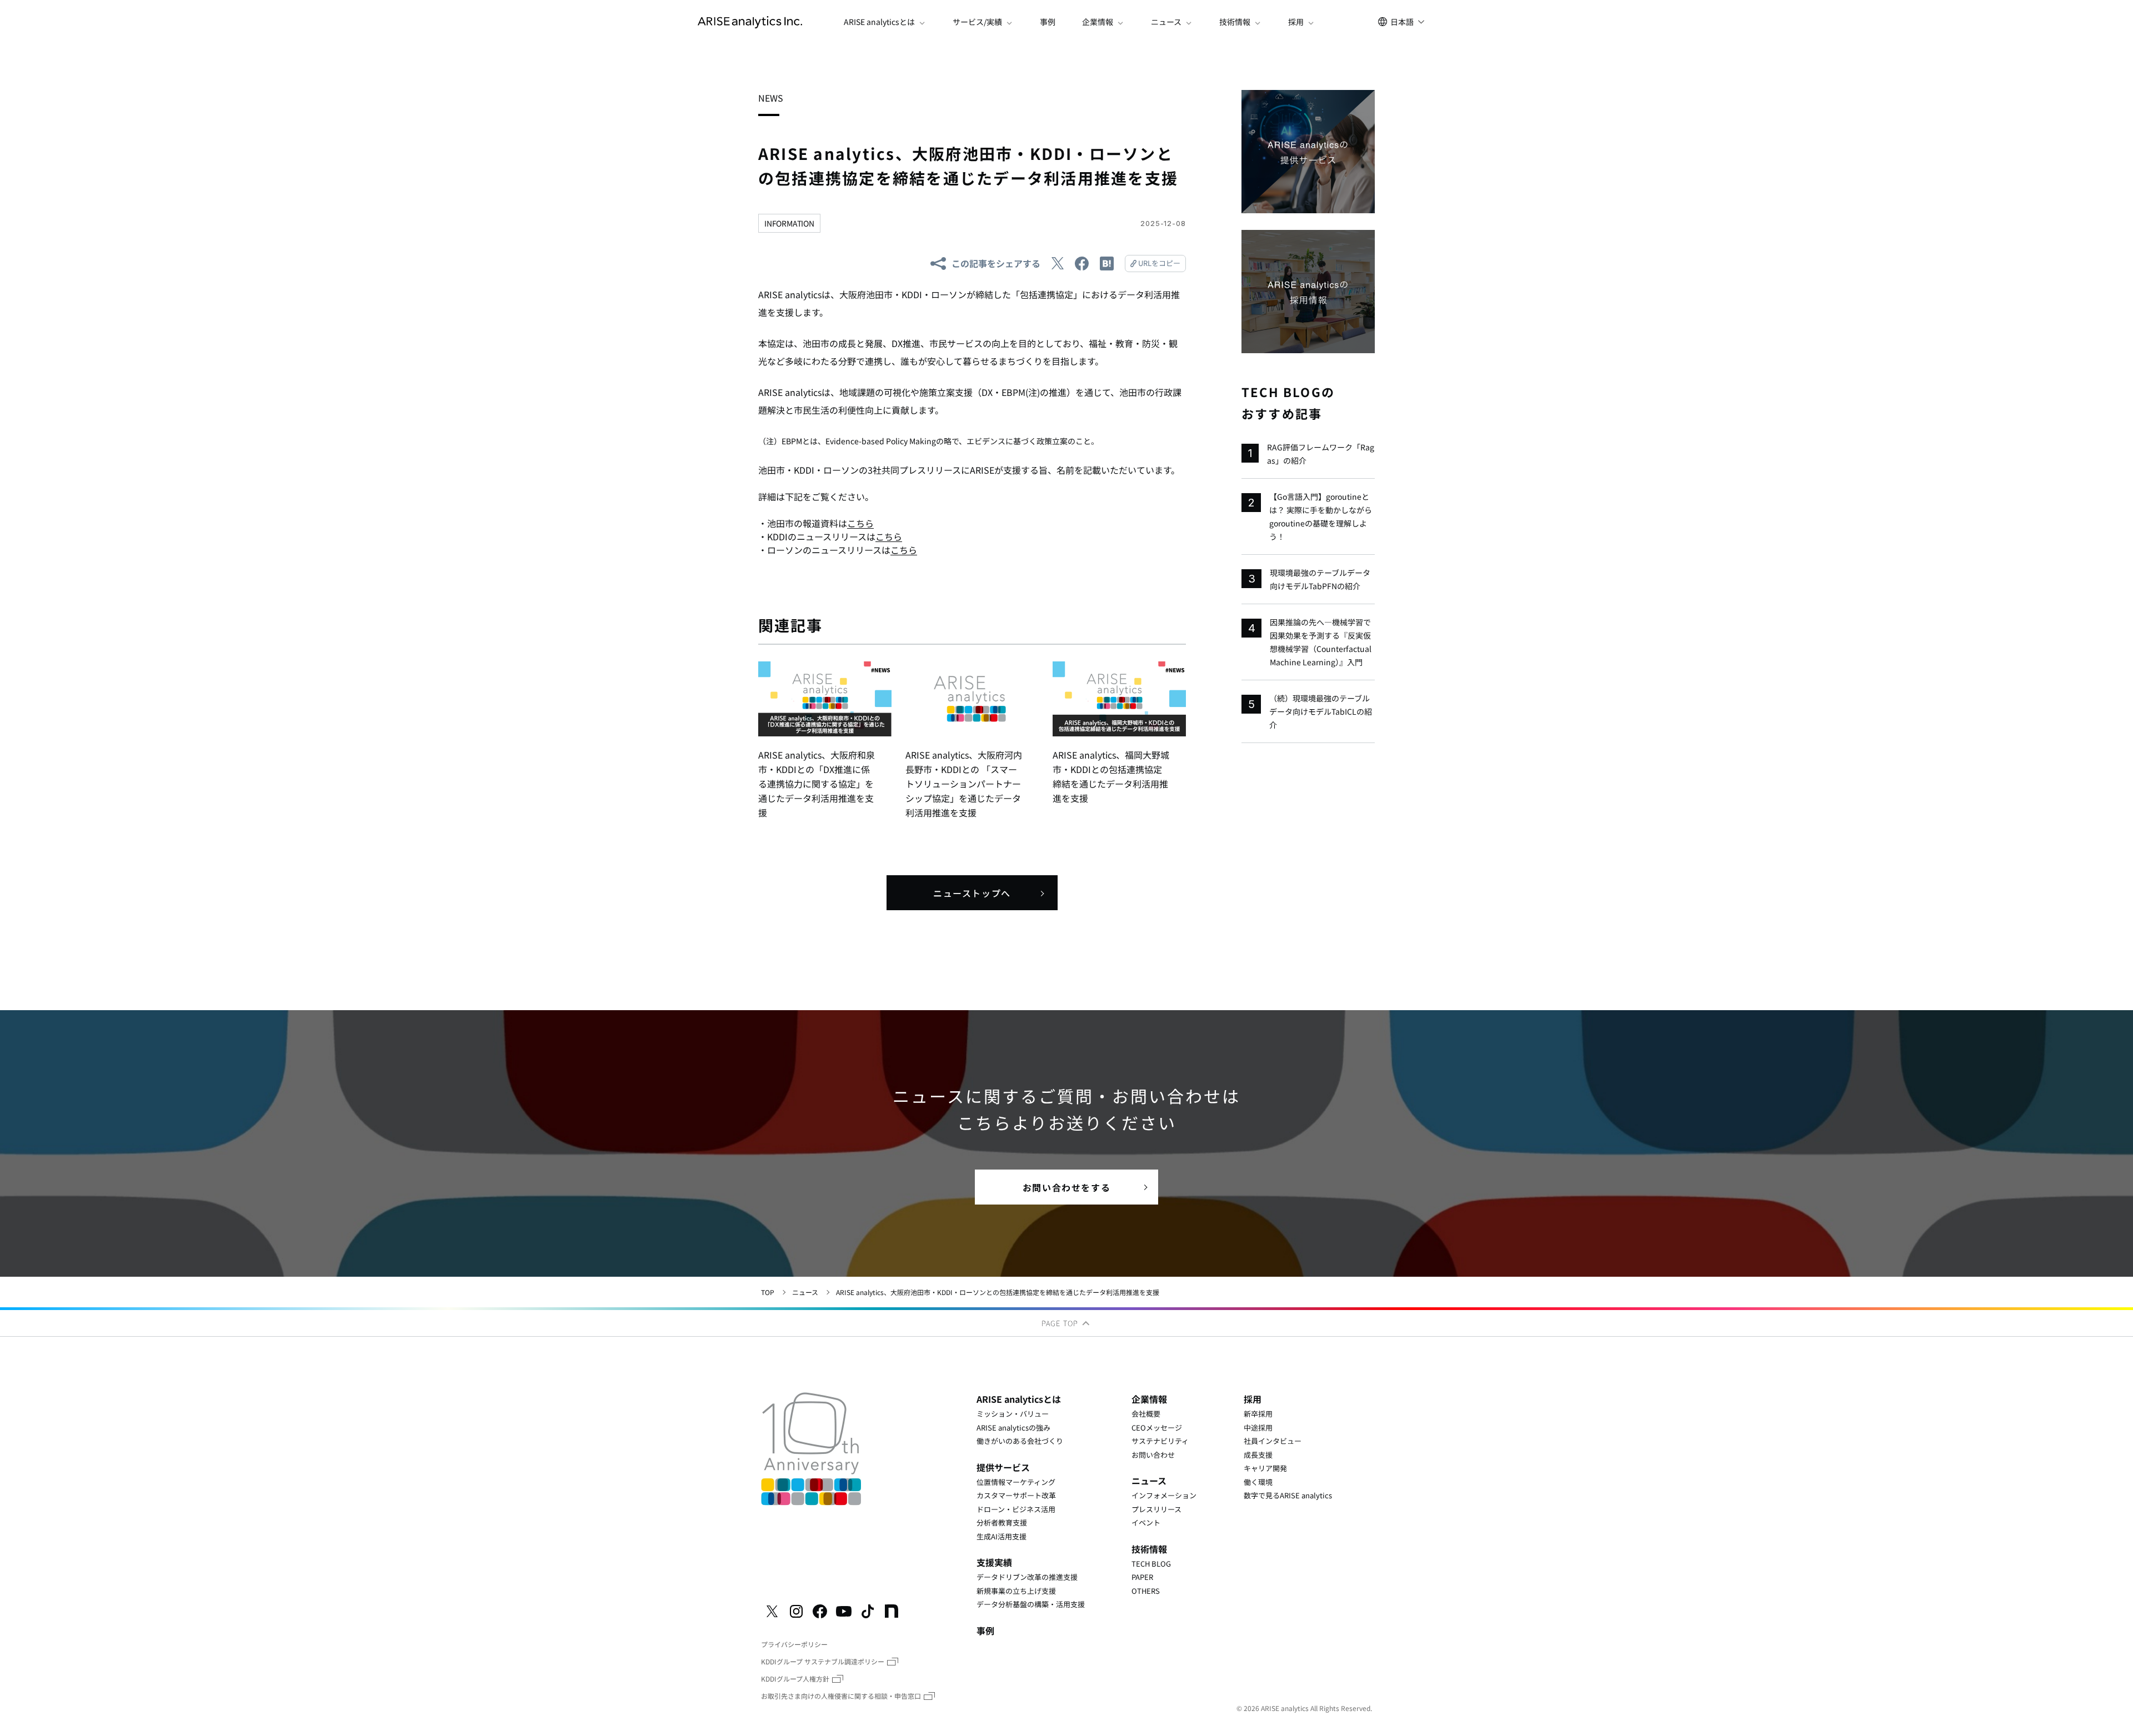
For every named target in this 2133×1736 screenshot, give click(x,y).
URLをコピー (1159, 263)
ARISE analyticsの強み (1013, 1428)
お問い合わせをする (1066, 1187)
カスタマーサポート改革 (1016, 1495)
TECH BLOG (1151, 1564)
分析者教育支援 (1002, 1522)
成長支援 (1258, 1455)
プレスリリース (1156, 1509)
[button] (885, 22)
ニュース (805, 1292)
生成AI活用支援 (1002, 1536)
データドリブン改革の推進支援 (1027, 1577)
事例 (1048, 22)
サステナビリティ (1160, 1441)
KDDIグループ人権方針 (795, 1679)
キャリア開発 (1265, 1468)
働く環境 (1258, 1482)
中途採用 (1258, 1428)
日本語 (1402, 22)
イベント (1146, 1522)
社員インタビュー (1273, 1441)
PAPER (1142, 1577)
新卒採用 (1258, 1414)
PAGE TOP (1061, 1323)
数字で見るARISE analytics (1288, 1495)
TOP (768, 1292)
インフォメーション (1164, 1495)
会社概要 (1146, 1414)
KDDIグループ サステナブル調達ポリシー (823, 1661)
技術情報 (1149, 1549)
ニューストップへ (972, 893)
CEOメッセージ (1157, 1428)
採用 (1253, 1399)
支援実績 (994, 1562)
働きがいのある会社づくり (1020, 1441)
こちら (860, 523)
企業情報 (1149, 1399)
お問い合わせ (1153, 1455)
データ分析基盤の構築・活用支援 (1031, 1604)
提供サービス (1003, 1467)
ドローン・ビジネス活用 (1016, 1509)
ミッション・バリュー (1013, 1414)
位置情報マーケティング (1016, 1482)
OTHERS (1146, 1591)
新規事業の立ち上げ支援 (1016, 1591)
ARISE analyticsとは (1019, 1399)
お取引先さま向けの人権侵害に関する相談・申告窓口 (841, 1696)
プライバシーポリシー (794, 1644)
